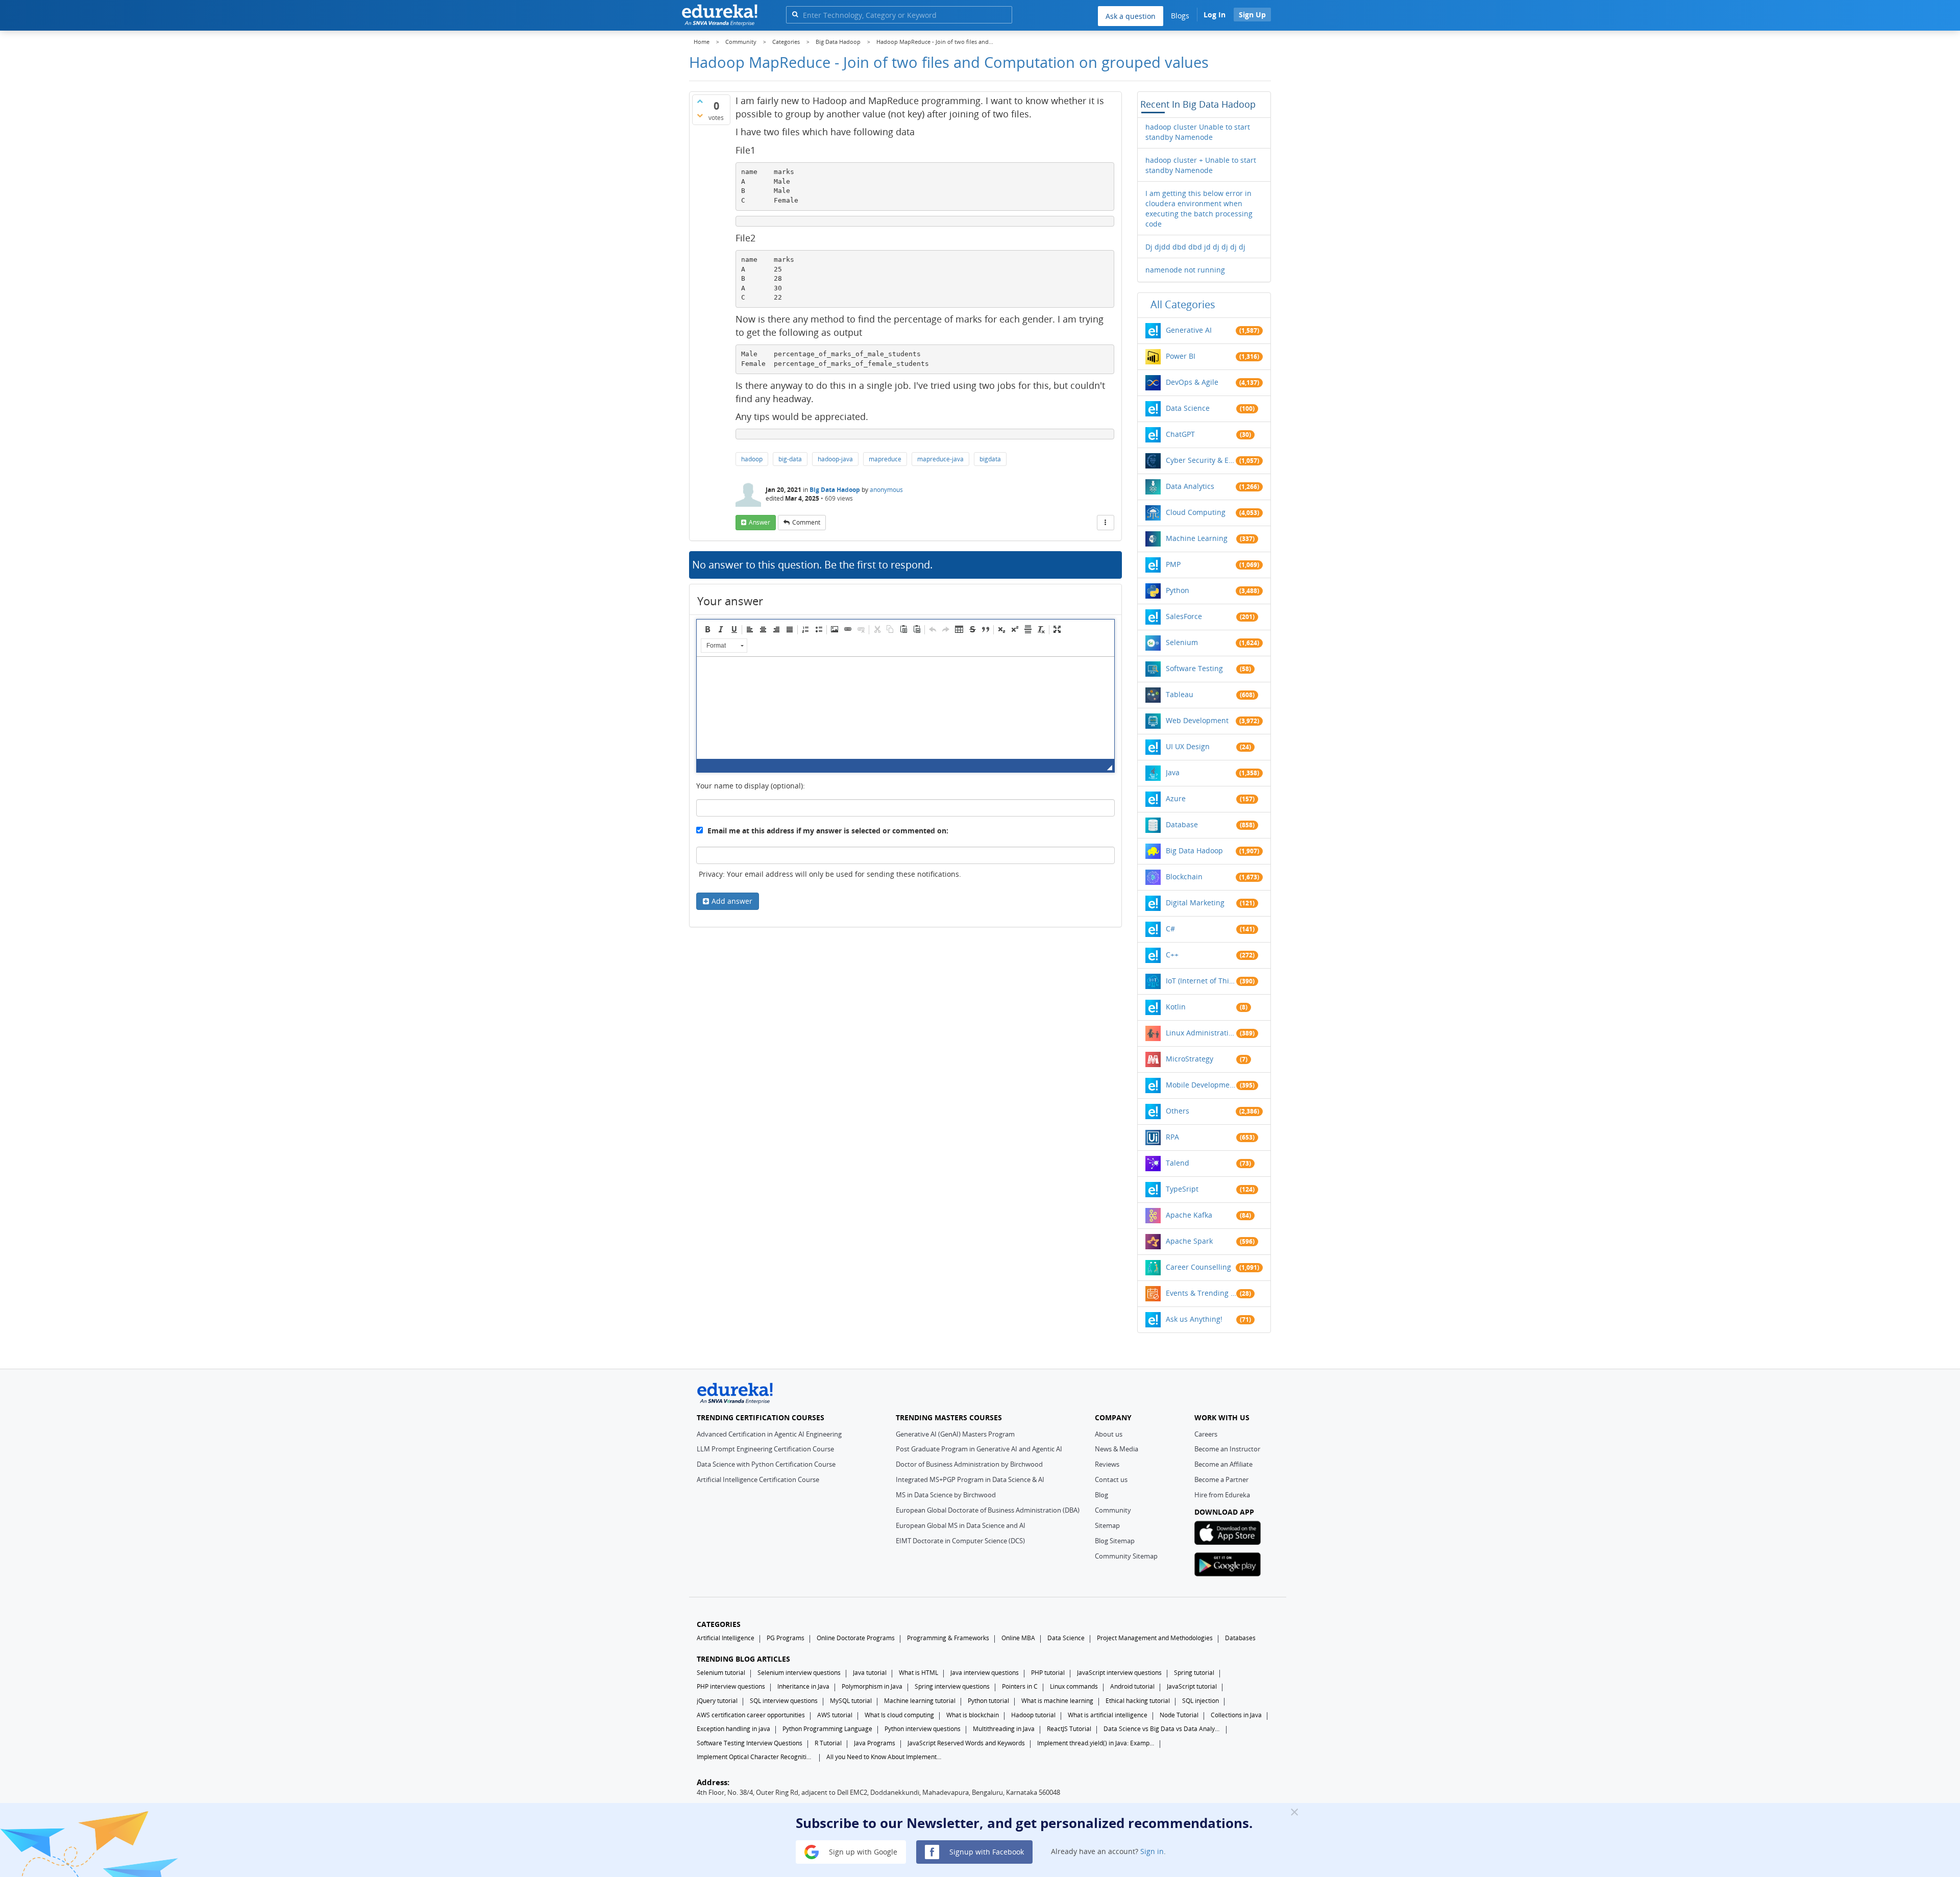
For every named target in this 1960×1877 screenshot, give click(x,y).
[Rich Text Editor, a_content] (905, 708)
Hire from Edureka (1222, 1495)
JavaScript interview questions (1119, 1673)
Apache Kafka (1189, 1215)
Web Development (1197, 720)
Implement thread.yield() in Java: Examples (1096, 1743)
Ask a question (1131, 16)
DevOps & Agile (1192, 382)
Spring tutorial (1194, 1673)
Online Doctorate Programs (856, 1638)
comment (806, 522)
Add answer (732, 901)
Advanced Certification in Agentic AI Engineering (769, 1434)
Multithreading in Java (1004, 1729)
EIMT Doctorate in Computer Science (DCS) (960, 1541)
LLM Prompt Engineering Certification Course (765, 1449)
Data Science (1188, 408)
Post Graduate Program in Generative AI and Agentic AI (979, 1449)
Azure (1176, 798)
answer (759, 522)
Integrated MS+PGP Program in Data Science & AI (970, 1479)
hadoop (752, 459)
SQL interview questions (784, 1701)
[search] (795, 14)
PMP (1173, 564)
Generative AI (1189, 330)
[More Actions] (1106, 523)
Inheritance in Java (803, 1686)
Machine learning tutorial (920, 1701)
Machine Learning (1197, 538)
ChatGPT (1180, 434)
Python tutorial (988, 1701)
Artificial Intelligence (726, 1638)
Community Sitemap (1126, 1556)
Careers (1206, 1434)
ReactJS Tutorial (1069, 1729)
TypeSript (1182, 1189)
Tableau (1180, 694)
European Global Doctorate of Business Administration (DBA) (988, 1510)
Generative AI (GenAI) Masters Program (955, 1434)
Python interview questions (923, 1729)
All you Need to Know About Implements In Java (885, 1757)
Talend (1178, 1163)
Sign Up (1252, 15)
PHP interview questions (731, 1686)
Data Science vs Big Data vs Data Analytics (1162, 1729)
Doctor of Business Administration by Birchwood (969, 1464)
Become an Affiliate (1223, 1464)
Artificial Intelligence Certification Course (758, 1479)
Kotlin (1176, 1007)
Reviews (1107, 1464)
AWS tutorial (835, 1715)
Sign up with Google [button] (862, 1851)
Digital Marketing (1195, 903)
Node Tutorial (1179, 1715)
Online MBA (1018, 1638)
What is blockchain (973, 1715)
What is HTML (918, 1673)
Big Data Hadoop (835, 490)
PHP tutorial (1048, 1673)
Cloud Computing (1196, 512)
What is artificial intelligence (1108, 1715)
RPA (1172, 1137)
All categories (1183, 304)
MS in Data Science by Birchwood (946, 1495)
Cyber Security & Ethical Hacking (1201, 460)
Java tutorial (870, 1673)
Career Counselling (1198, 1267)
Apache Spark (1189, 1241)
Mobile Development (1201, 1085)
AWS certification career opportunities (751, 1715)
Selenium (1182, 642)
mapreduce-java (940, 459)
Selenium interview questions (799, 1673)
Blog (1101, 1495)
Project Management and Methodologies (1155, 1638)
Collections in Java (1236, 1715)
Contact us (1111, 1479)
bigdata (990, 459)
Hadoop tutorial (1033, 1715)
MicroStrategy (1190, 1059)
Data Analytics (1190, 486)
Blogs (1180, 16)
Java (1173, 772)
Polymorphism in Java (872, 1686)
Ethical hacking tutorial (1138, 1701)
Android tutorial (1132, 1686)
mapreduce (885, 459)
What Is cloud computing (899, 1715)
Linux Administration (1201, 1033)
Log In (1215, 15)
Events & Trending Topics (1201, 1293)
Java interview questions (985, 1673)
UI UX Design (1188, 746)
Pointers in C (1020, 1686)
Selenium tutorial (721, 1673)
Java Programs (875, 1743)
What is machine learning (1057, 1701)
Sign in (1152, 1851)
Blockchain (1184, 876)
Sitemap (1107, 1525)
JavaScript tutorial (1192, 1686)
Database (1182, 824)
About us (1109, 1434)
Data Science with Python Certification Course (766, 1464)
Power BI (1181, 356)
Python (1178, 590)
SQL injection (1200, 1701)
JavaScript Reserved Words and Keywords (966, 1743)
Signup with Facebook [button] (986, 1851)
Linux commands (1074, 1686)
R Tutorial (828, 1743)
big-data (790, 459)
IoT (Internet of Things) (1201, 981)
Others (1178, 1111)
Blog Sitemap (1115, 1541)
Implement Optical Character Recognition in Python (755, 1757)
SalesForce (1184, 616)
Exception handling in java (733, 1729)
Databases (1240, 1638)
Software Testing (1194, 668)
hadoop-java (835, 459)
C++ (1172, 955)
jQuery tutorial (717, 1701)
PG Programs (786, 1638)
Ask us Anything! (1194, 1319)
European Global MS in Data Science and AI (961, 1525)
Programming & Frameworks (948, 1638)
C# (1170, 929)
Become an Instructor (1227, 1449)
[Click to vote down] (700, 115)
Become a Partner (1221, 1479)
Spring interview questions (952, 1686)
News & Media (1117, 1449)
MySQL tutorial (851, 1701)
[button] (707, 629)
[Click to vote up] (700, 101)
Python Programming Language (827, 1729)
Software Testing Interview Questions (750, 1743)
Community (1113, 1510)
